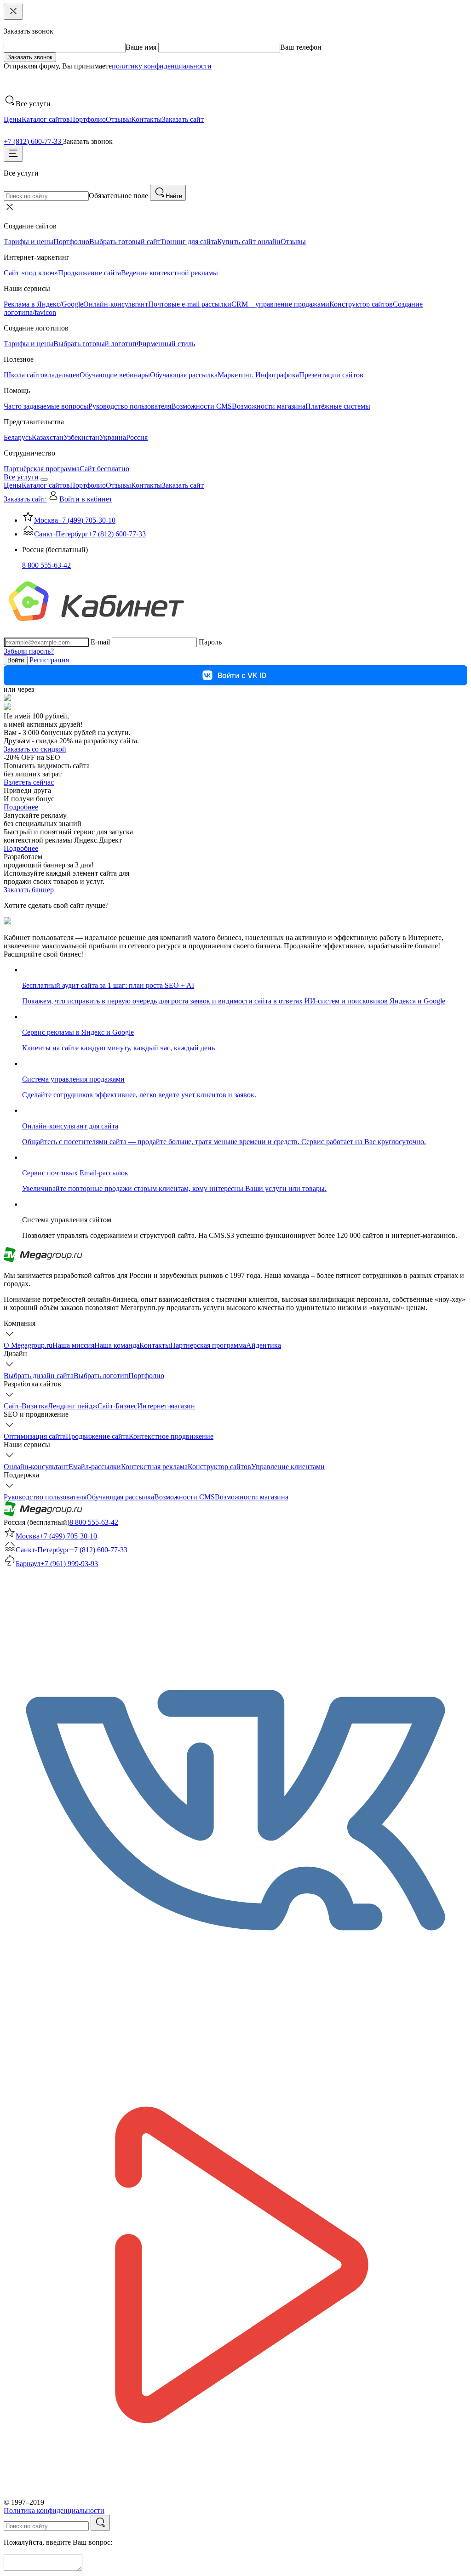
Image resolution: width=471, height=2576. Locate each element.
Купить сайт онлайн (249, 242)
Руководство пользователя (130, 406)
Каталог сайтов (46, 119)
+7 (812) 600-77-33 (33, 141)
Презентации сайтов (331, 375)
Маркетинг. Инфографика (258, 375)
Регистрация (49, 660)
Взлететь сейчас (29, 782)
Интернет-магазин (166, 1406)
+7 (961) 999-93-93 (69, 1564)
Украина (113, 437)
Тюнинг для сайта (189, 242)
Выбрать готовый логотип (95, 344)
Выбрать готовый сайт (125, 242)
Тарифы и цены (29, 242)
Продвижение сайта (89, 273)
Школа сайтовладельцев (42, 375)
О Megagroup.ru (28, 1345)
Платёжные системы (338, 406)
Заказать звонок (30, 57)
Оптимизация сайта (35, 1436)
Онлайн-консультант (116, 304)
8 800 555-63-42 (46, 565)
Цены (13, 119)
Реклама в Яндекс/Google (43, 304)
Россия (137, 437)
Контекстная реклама (154, 1467)
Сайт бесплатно (104, 469)
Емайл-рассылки (95, 1467)
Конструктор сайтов (361, 304)
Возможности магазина (269, 406)
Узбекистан (81, 437)
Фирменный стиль (166, 344)
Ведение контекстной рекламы (169, 273)
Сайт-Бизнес (117, 1406)
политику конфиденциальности (162, 66)
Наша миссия (73, 1345)
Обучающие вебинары (115, 375)
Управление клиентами (288, 1467)
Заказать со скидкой (35, 749)
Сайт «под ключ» (31, 273)
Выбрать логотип (101, 1376)
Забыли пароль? (29, 651)
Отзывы (118, 119)
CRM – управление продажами (280, 304)
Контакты (146, 119)
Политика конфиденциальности (54, 2510)
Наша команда (117, 1345)
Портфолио (88, 119)
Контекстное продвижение (171, 1436)
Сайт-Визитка (26, 1406)
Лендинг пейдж (73, 1406)
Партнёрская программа (42, 469)
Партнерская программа (208, 1345)
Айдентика (264, 1345)
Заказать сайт (183, 119)
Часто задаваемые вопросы (46, 406)
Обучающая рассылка (184, 375)
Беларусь (18, 437)
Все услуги (21, 477)
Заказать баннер (29, 890)
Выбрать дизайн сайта (39, 1376)
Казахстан (48, 437)
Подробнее (21, 807)
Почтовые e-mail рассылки (190, 304)
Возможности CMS (201, 406)
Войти (16, 660)
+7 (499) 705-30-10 (87, 520)
